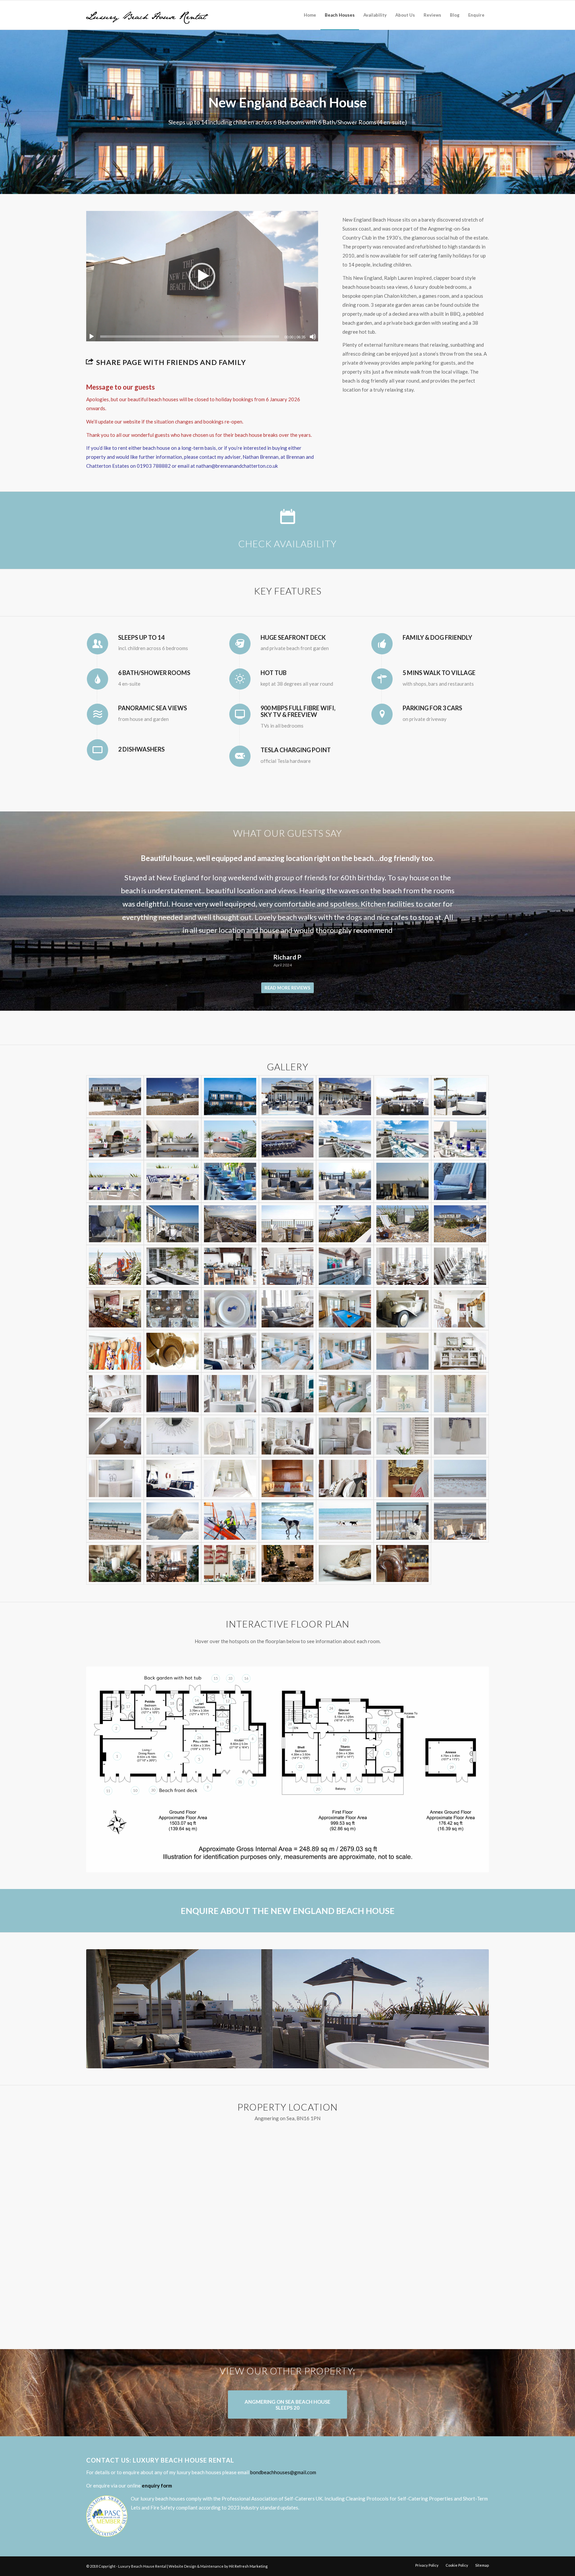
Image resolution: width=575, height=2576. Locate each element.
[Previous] (101, 861)
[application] (202, 276)
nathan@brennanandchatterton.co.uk (237, 466)
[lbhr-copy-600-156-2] (147, 15)
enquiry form (157, 2486)
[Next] (474, 861)
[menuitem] (310, 15)
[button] (202, 276)
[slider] (190, 337)
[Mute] (313, 337)
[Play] (92, 337)
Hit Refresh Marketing (248, 2566)
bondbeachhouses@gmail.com (283, 2472)
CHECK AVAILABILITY (287, 544)
